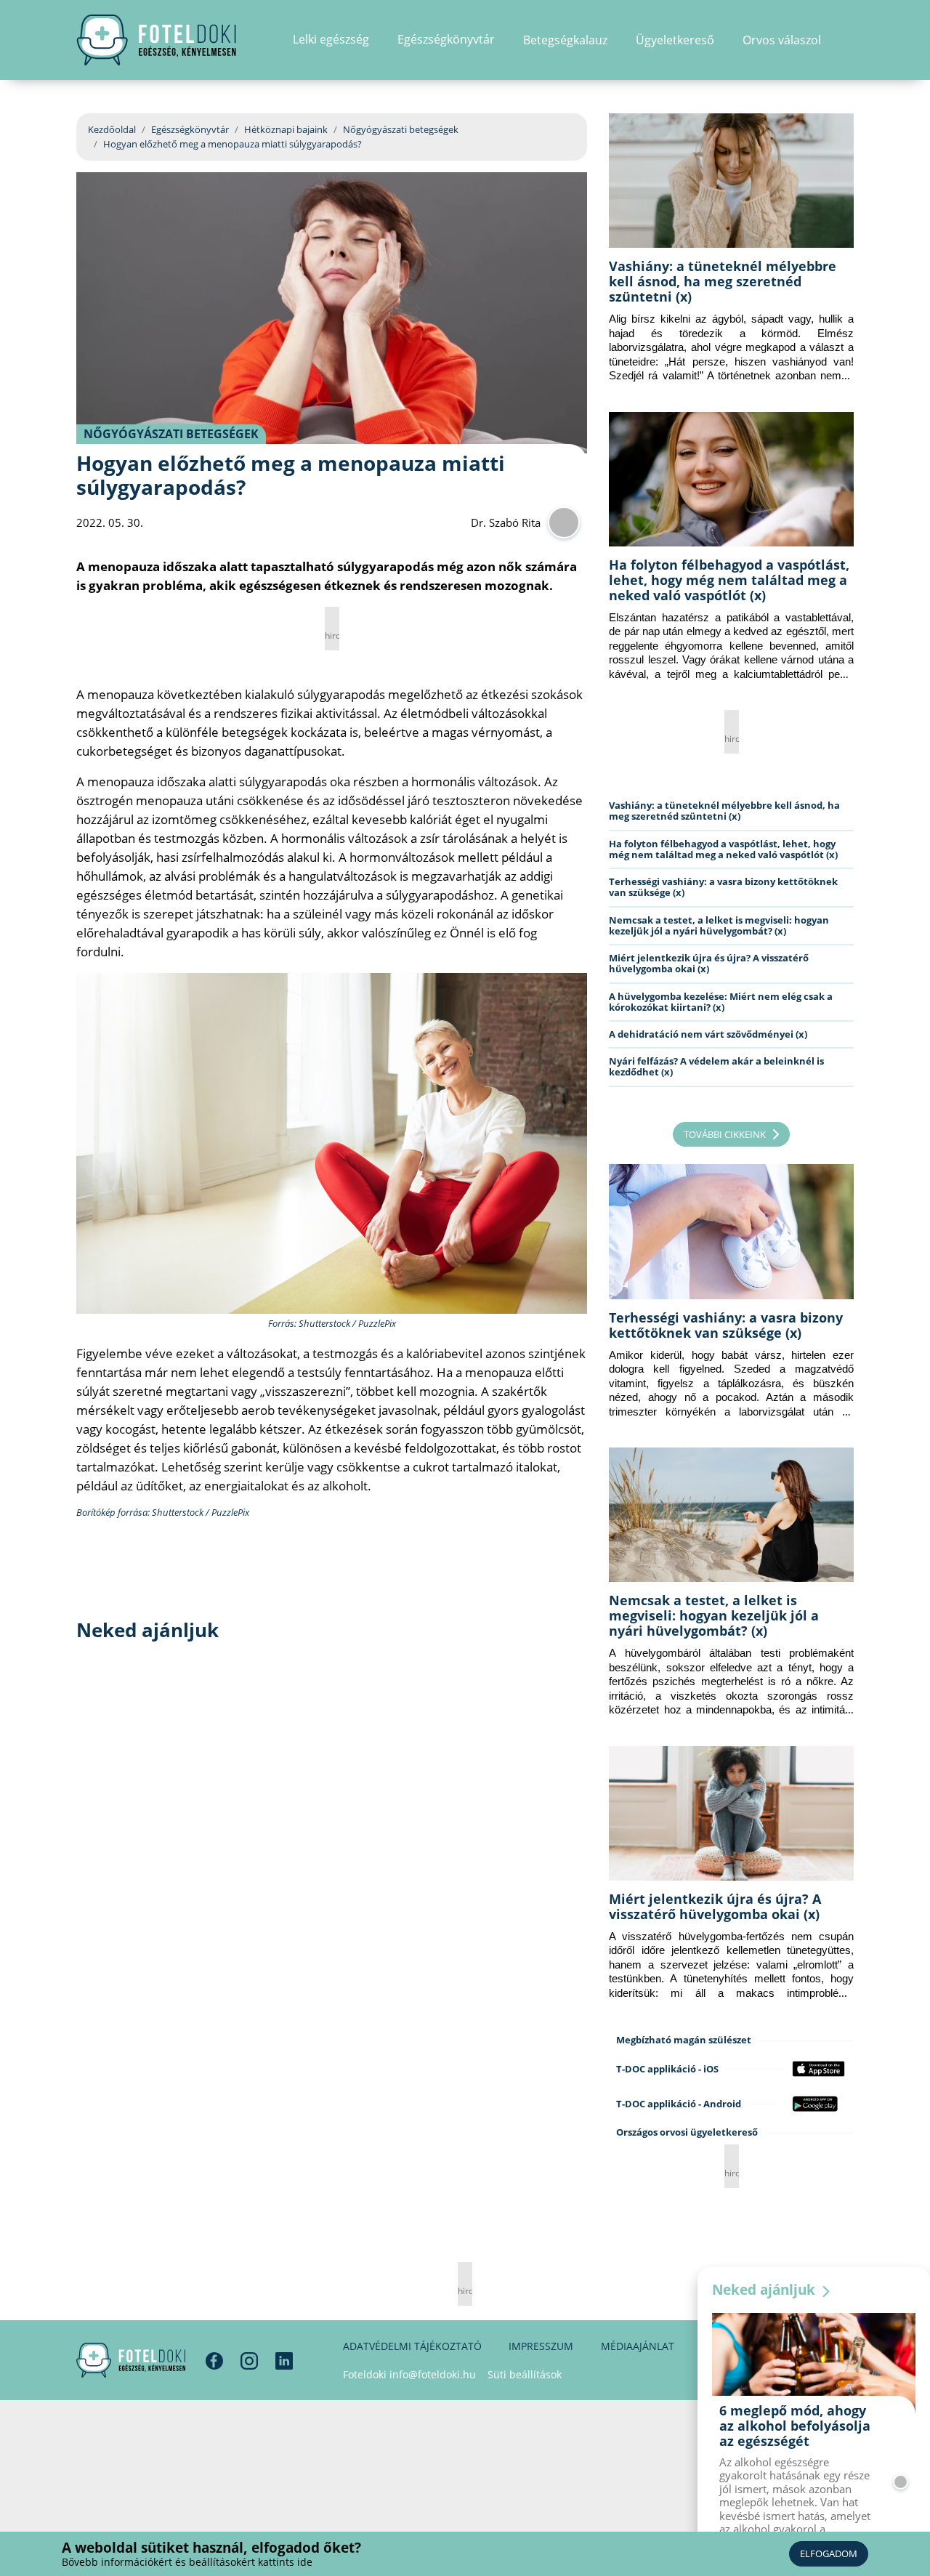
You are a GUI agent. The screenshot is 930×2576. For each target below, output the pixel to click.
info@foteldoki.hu (433, 2374)
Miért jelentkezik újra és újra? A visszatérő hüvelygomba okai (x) (709, 963)
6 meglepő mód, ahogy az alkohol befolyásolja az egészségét (795, 2426)
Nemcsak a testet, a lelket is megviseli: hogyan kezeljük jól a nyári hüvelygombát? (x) (719, 925)
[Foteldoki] (131, 2360)
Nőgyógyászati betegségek (401, 129)
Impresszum (541, 2346)
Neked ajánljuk (765, 2290)
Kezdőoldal (112, 129)
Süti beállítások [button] (525, 2374)
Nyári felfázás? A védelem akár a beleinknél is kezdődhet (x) (716, 1066)
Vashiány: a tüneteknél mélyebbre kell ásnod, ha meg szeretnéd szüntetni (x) (723, 281)
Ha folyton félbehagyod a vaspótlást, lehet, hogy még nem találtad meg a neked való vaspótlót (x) (729, 580)
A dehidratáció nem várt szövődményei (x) (708, 1034)
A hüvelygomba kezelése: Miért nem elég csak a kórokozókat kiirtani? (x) (721, 1002)
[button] (849, 40)
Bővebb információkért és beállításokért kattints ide (187, 2562)
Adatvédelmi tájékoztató (412, 2346)
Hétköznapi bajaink (286, 129)
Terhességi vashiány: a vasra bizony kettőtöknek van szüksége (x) (723, 887)
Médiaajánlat (638, 2346)
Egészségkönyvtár (190, 129)
